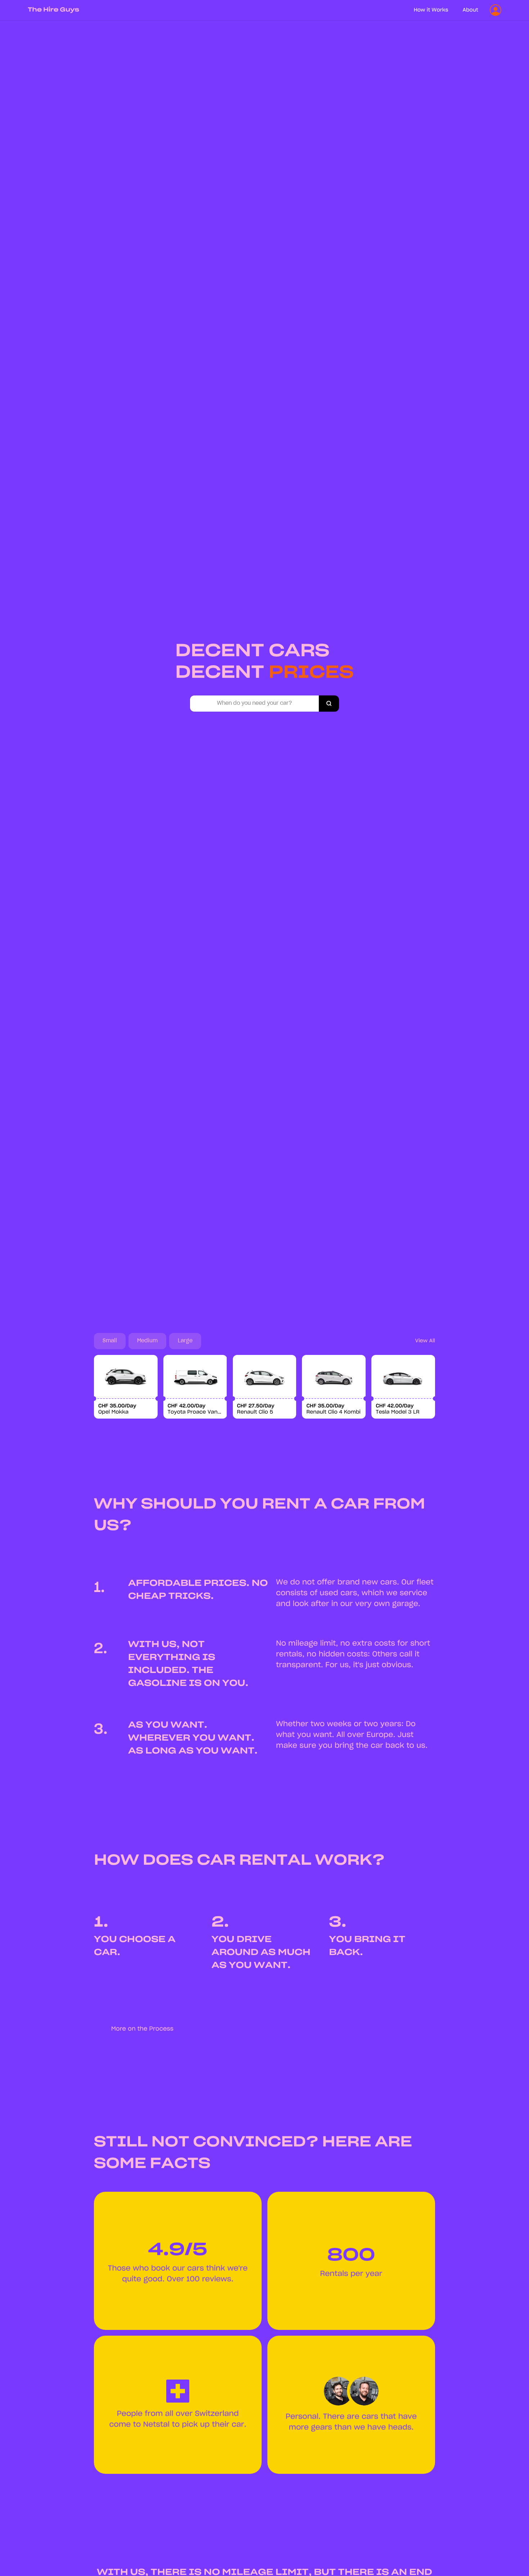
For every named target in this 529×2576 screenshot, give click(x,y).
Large (185, 1341)
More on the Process (142, 2029)
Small (110, 1341)
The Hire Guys (53, 10)
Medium (147, 1341)
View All (425, 1341)
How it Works (431, 10)
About (471, 10)
